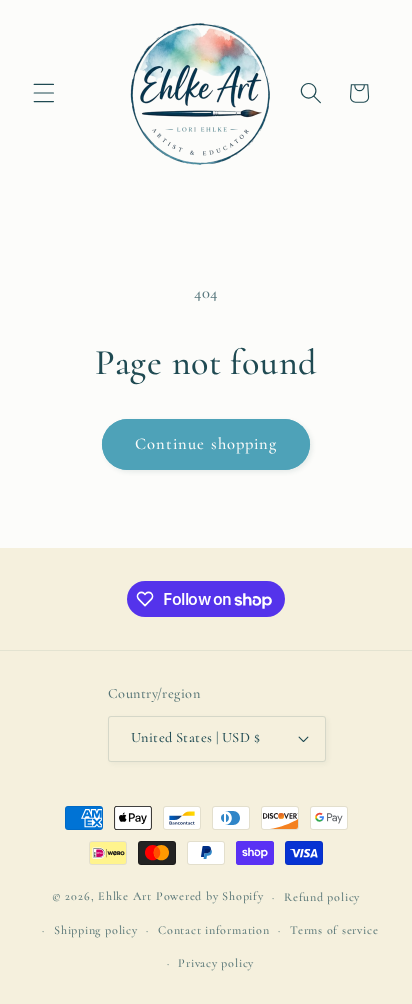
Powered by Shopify (210, 897)
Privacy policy (216, 963)
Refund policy (322, 897)
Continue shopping (206, 444)
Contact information (214, 930)
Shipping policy (96, 930)
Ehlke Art (125, 897)
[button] (44, 93)
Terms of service (334, 930)
